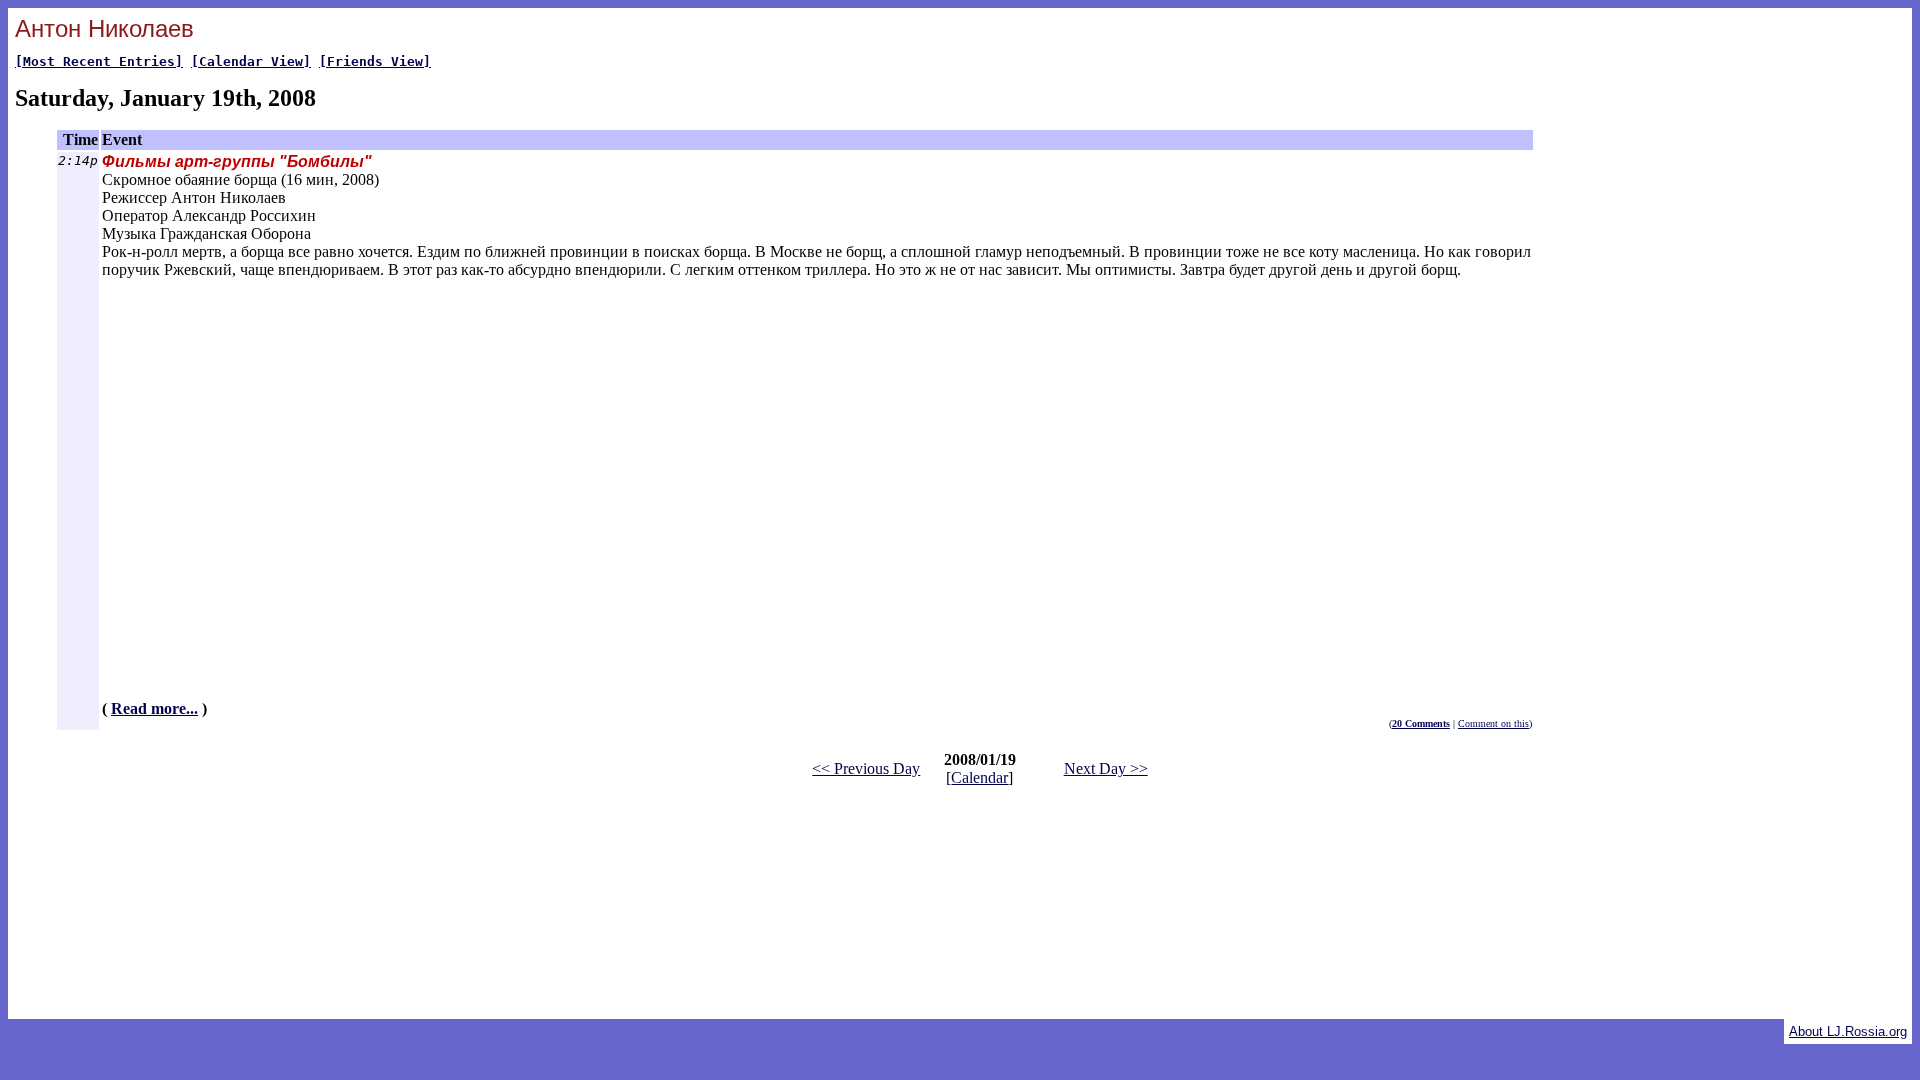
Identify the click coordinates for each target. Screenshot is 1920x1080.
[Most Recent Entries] (99, 61)
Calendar (979, 777)
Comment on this (1493, 723)
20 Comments (1421, 723)
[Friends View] (375, 61)
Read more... (154, 708)
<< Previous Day (866, 768)
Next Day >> (1106, 768)
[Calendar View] (251, 61)
